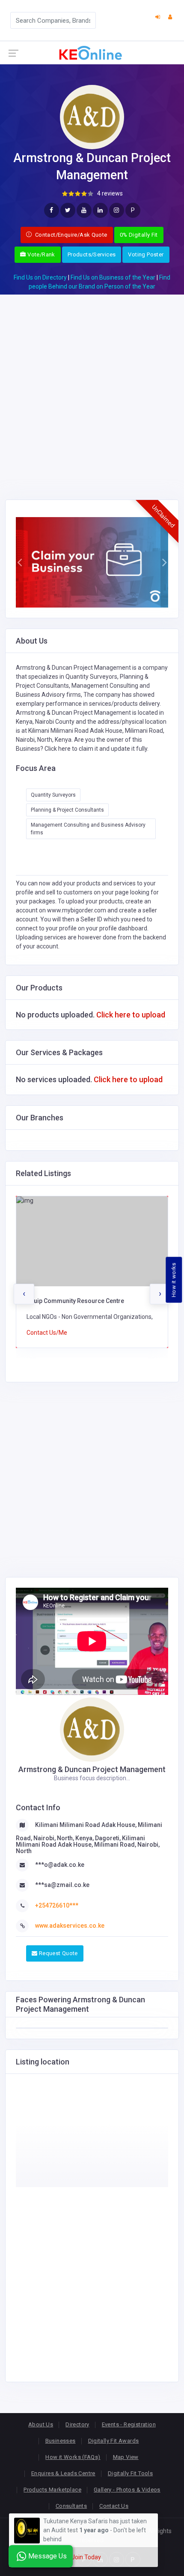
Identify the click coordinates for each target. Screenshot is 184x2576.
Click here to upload (131, 1015)
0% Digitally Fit (139, 235)
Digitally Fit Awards (114, 2441)
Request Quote (57, 1953)
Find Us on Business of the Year (113, 277)
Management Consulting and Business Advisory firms (88, 829)
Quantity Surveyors (53, 795)
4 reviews (110, 193)
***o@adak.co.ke (60, 1865)
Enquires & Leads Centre (63, 2473)
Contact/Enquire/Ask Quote (71, 235)
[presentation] (24, 1294)
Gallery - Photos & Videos (127, 2490)
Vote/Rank (41, 254)
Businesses (61, 2441)
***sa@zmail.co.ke (62, 1885)
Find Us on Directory (40, 277)
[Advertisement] (92, 387)
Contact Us (114, 2506)
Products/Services (92, 254)
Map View (126, 2457)
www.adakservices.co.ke (70, 1926)
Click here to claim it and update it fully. (96, 749)
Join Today (86, 2557)
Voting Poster (146, 254)
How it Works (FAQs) (73, 2457)
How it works (174, 1280)
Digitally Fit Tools (130, 2473)
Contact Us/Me (47, 1333)
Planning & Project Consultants (67, 810)
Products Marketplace (52, 2490)
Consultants (71, 2506)
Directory (77, 2424)
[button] (20, 563)
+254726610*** (57, 1905)
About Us (41, 2424)
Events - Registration (129, 2424)
